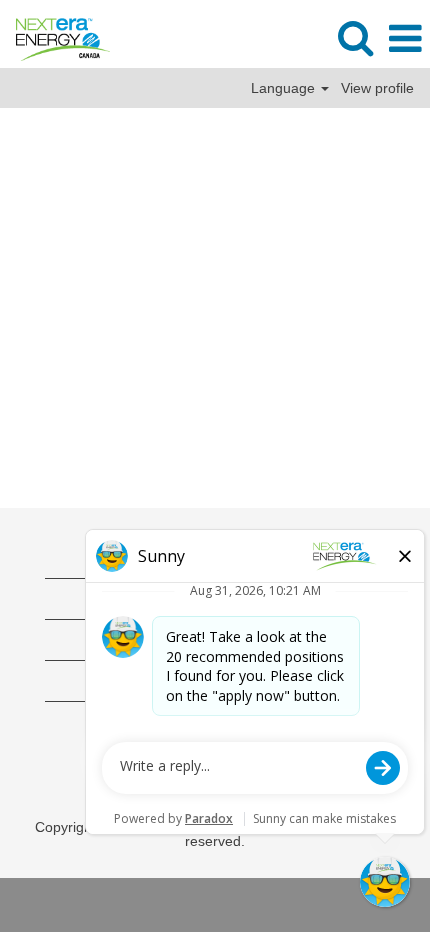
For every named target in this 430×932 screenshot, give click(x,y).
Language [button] (285, 88)
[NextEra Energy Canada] (55, 38)
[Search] (355, 37)
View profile (377, 88)
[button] (405, 38)
